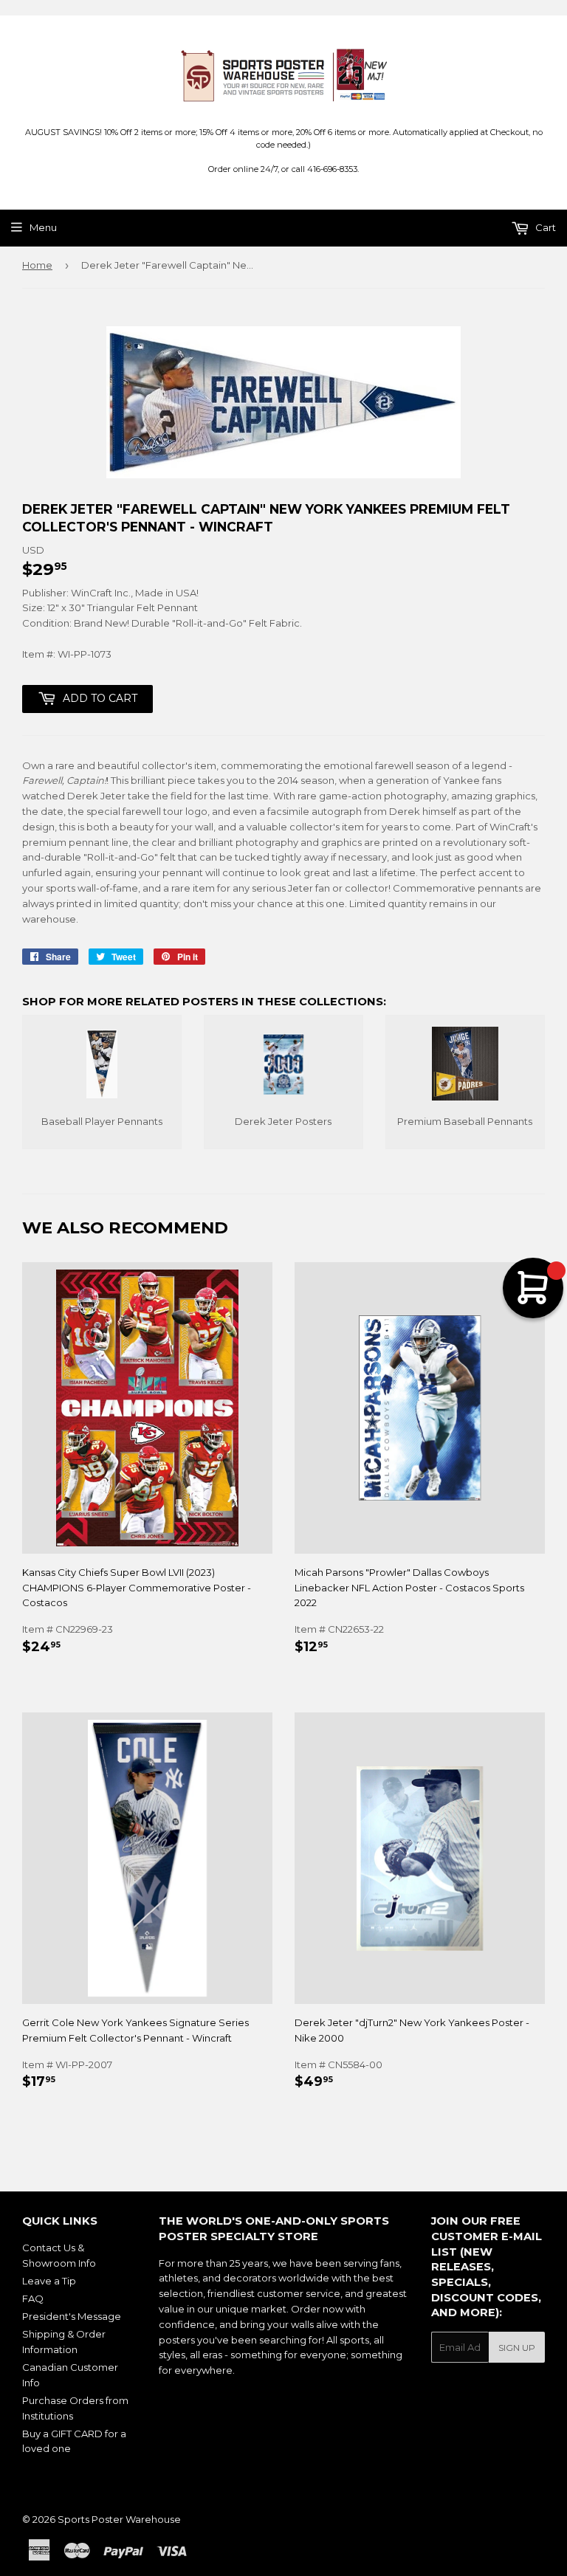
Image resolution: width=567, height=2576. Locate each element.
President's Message (72, 2316)
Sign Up (517, 2348)
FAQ (33, 2298)
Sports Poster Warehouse (119, 2519)
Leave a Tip (49, 2281)
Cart (544, 227)
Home (37, 265)
